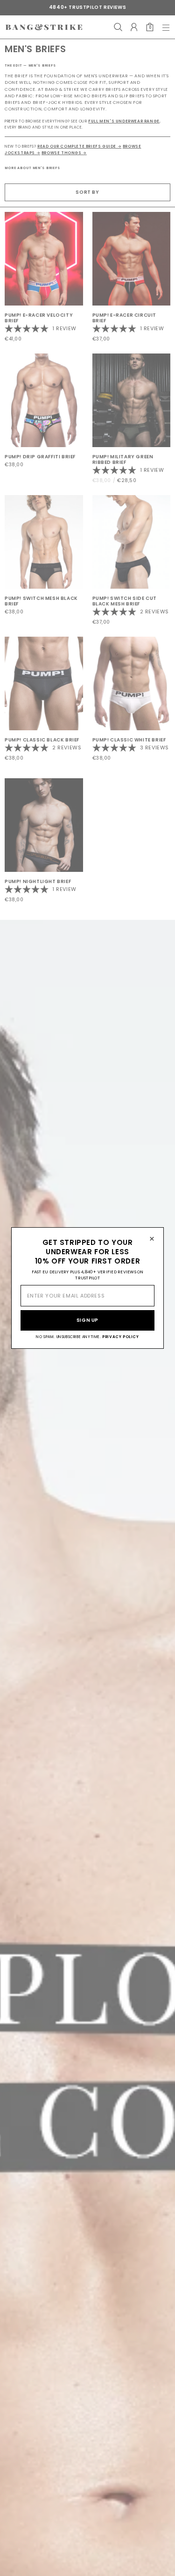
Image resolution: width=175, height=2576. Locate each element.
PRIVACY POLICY (120, 1337)
